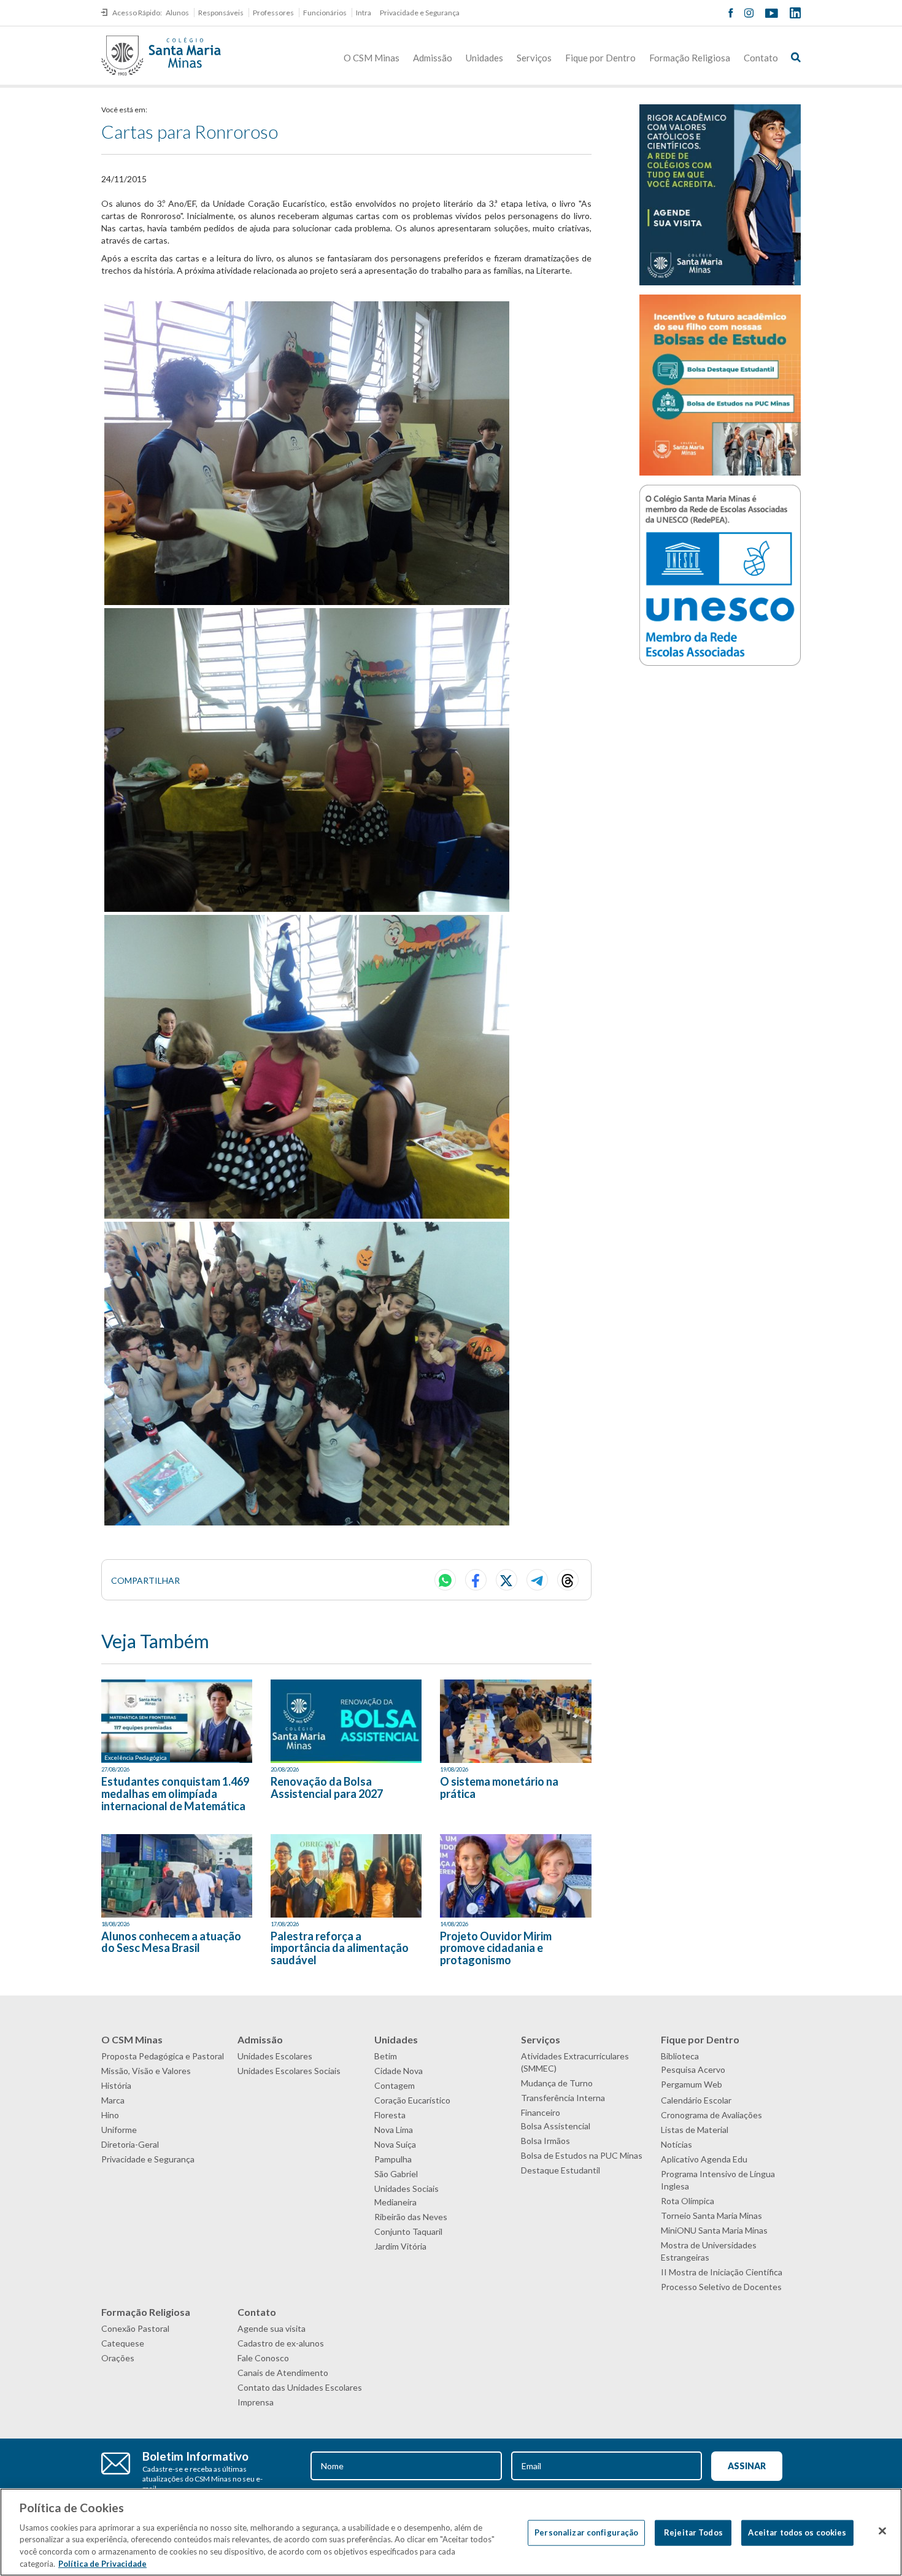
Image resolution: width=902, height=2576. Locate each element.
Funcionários (325, 13)
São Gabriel (396, 2174)
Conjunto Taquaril (408, 2231)
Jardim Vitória (400, 2246)
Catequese (123, 2343)
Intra (364, 13)
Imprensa (256, 2402)
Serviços (534, 58)
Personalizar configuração (586, 2532)
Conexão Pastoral (135, 2328)
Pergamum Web (692, 2084)
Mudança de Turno (557, 2083)
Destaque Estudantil (561, 2170)
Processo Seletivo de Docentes (721, 2287)
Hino (110, 2115)
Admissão (433, 58)
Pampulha (393, 2159)
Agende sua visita (272, 2328)
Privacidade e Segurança (420, 13)
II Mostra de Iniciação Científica (722, 2272)
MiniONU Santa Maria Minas (714, 2230)
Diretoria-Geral (130, 2144)
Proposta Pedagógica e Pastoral (163, 2056)
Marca (113, 2100)
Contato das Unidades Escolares (300, 2387)
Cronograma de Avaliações (711, 2115)
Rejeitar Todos (693, 2532)
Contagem (395, 2085)
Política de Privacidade (102, 2563)
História (116, 2085)
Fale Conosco (263, 2358)
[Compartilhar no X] (507, 1580)
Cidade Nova (399, 2071)
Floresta (390, 2115)
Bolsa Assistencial (556, 2126)
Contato (761, 58)
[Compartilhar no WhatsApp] (445, 1580)
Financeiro (541, 2112)
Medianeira (395, 2202)
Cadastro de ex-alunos (281, 2343)
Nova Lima (394, 2130)
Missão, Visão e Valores (146, 2071)
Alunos (177, 13)
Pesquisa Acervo (693, 2069)
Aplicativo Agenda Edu (704, 2159)
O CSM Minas (372, 58)
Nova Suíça (395, 2144)
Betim (386, 2056)
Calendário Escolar (696, 2100)
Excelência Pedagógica (136, 1757)
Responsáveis (221, 13)
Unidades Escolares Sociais (289, 2071)
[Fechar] (882, 2531)
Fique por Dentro (600, 58)
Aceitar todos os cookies (797, 2532)
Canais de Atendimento (283, 2373)
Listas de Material (695, 2130)
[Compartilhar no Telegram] (537, 1580)
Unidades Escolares (275, 2056)
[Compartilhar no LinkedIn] (568, 1580)
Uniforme (119, 2130)
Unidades (484, 58)
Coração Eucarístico (412, 2100)
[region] (451, 2532)
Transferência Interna (563, 2098)
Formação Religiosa (690, 58)
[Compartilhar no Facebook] (476, 1580)
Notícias (676, 2144)
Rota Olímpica (688, 2201)
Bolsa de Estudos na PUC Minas (582, 2155)
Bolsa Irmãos (545, 2141)
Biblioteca (680, 2056)
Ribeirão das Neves (411, 2217)
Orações (118, 2358)
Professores (273, 13)
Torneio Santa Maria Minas (711, 2215)
